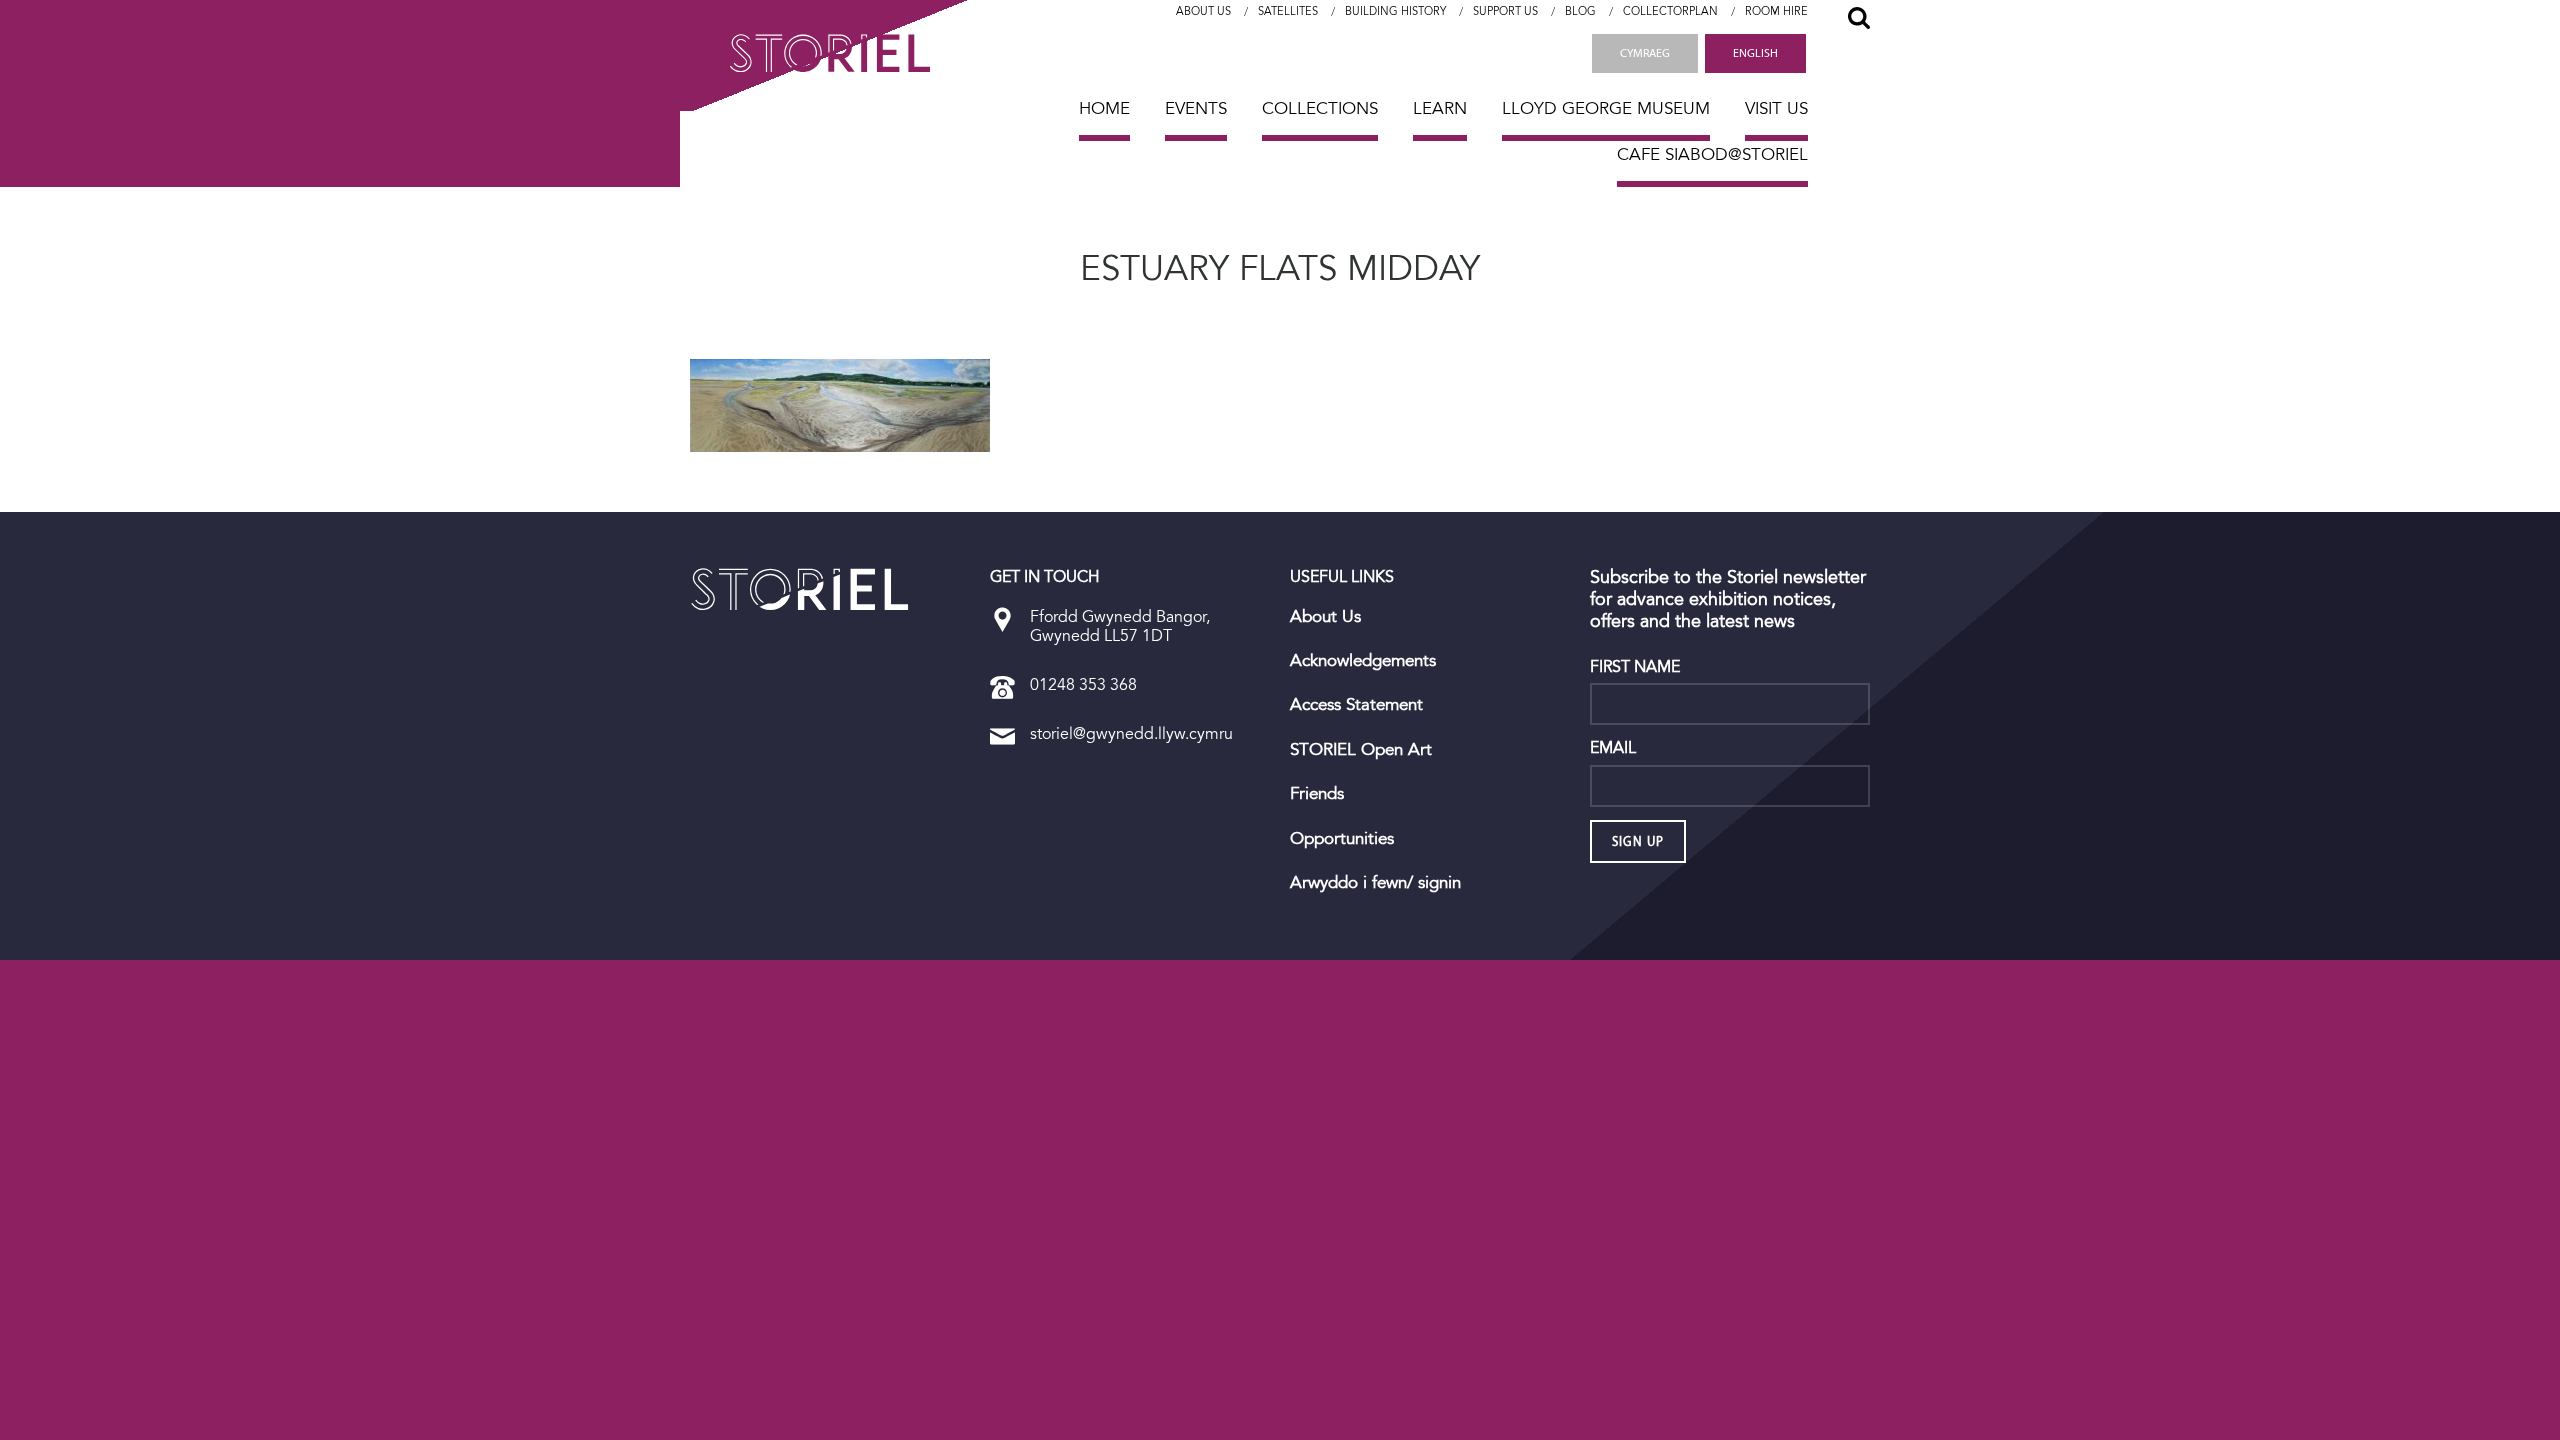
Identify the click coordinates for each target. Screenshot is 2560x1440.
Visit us (1776, 108)
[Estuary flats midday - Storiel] (800, 589)
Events (1196, 108)
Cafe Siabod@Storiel (1712, 154)
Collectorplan (1670, 11)
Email (1613, 748)
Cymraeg (1645, 53)
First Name (1635, 667)
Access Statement (1356, 705)
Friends (1317, 794)
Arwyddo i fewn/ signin (1375, 883)
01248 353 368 (1083, 684)
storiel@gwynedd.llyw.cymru (1131, 733)
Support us (1505, 11)
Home (1104, 108)
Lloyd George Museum (1606, 108)
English (1755, 53)
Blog (1580, 11)
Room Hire (1776, 11)
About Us (1203, 11)
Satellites (1288, 11)
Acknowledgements (1363, 661)
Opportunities (1342, 839)
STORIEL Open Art (1361, 750)
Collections (1320, 108)
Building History (1395, 11)
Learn (1440, 108)
